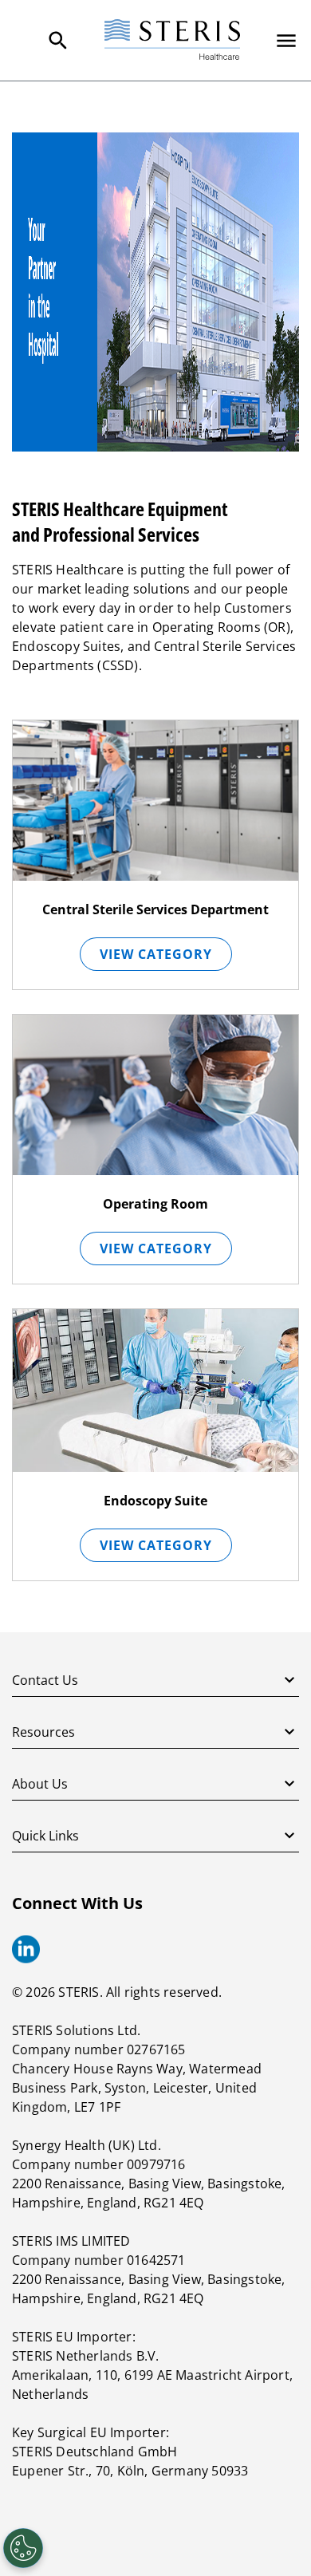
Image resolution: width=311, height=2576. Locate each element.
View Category (156, 954)
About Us (40, 1784)
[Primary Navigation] (286, 41)
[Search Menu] (58, 41)
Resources (43, 1732)
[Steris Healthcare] (172, 40)
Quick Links (45, 1836)
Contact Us (45, 1680)
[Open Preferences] (23, 2548)
